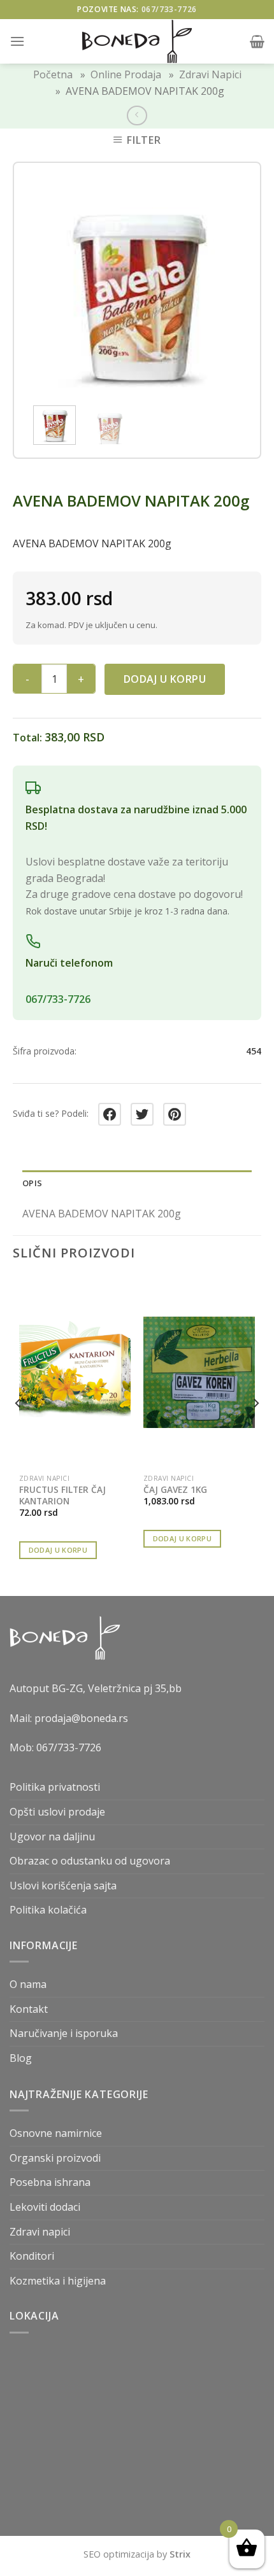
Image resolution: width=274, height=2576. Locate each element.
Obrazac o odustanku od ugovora (90, 1861)
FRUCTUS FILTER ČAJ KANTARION (62, 1495)
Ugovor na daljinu (52, 1837)
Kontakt (29, 2009)
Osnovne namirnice (56, 2133)
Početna (53, 74)
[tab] (137, 1183)
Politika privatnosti (55, 1787)
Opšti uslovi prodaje (57, 1812)
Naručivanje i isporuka (64, 2033)
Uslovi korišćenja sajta (63, 1886)
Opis (32, 1183)
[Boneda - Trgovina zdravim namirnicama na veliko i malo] (137, 41)
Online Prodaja (126, 74)
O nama (28, 1984)
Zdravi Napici (210, 74)
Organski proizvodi (55, 2158)
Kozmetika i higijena (58, 2281)
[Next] (227, 285)
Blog (21, 2058)
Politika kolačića (48, 1910)
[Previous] (47, 285)
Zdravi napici (40, 2232)
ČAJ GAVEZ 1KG (175, 1490)
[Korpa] (257, 41)
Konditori (32, 2256)
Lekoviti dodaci (45, 2207)
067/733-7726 (169, 9)
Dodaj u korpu (165, 679)
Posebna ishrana (50, 2182)
